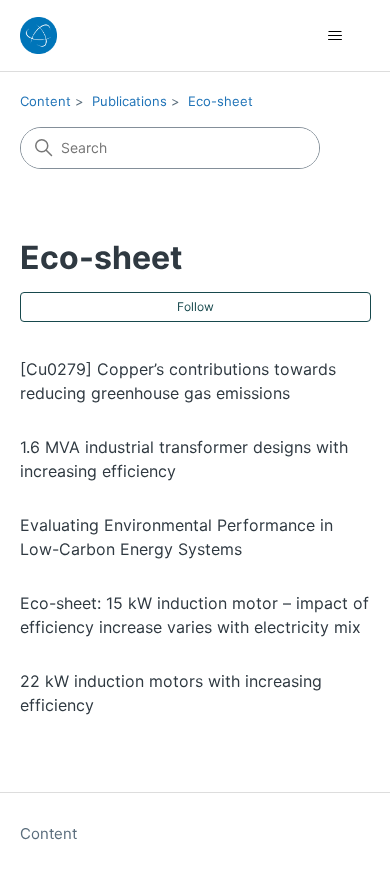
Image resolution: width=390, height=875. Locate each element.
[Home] (38, 35)
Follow (195, 306)
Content (45, 101)
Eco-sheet (220, 101)
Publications (129, 101)
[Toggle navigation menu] (335, 36)
